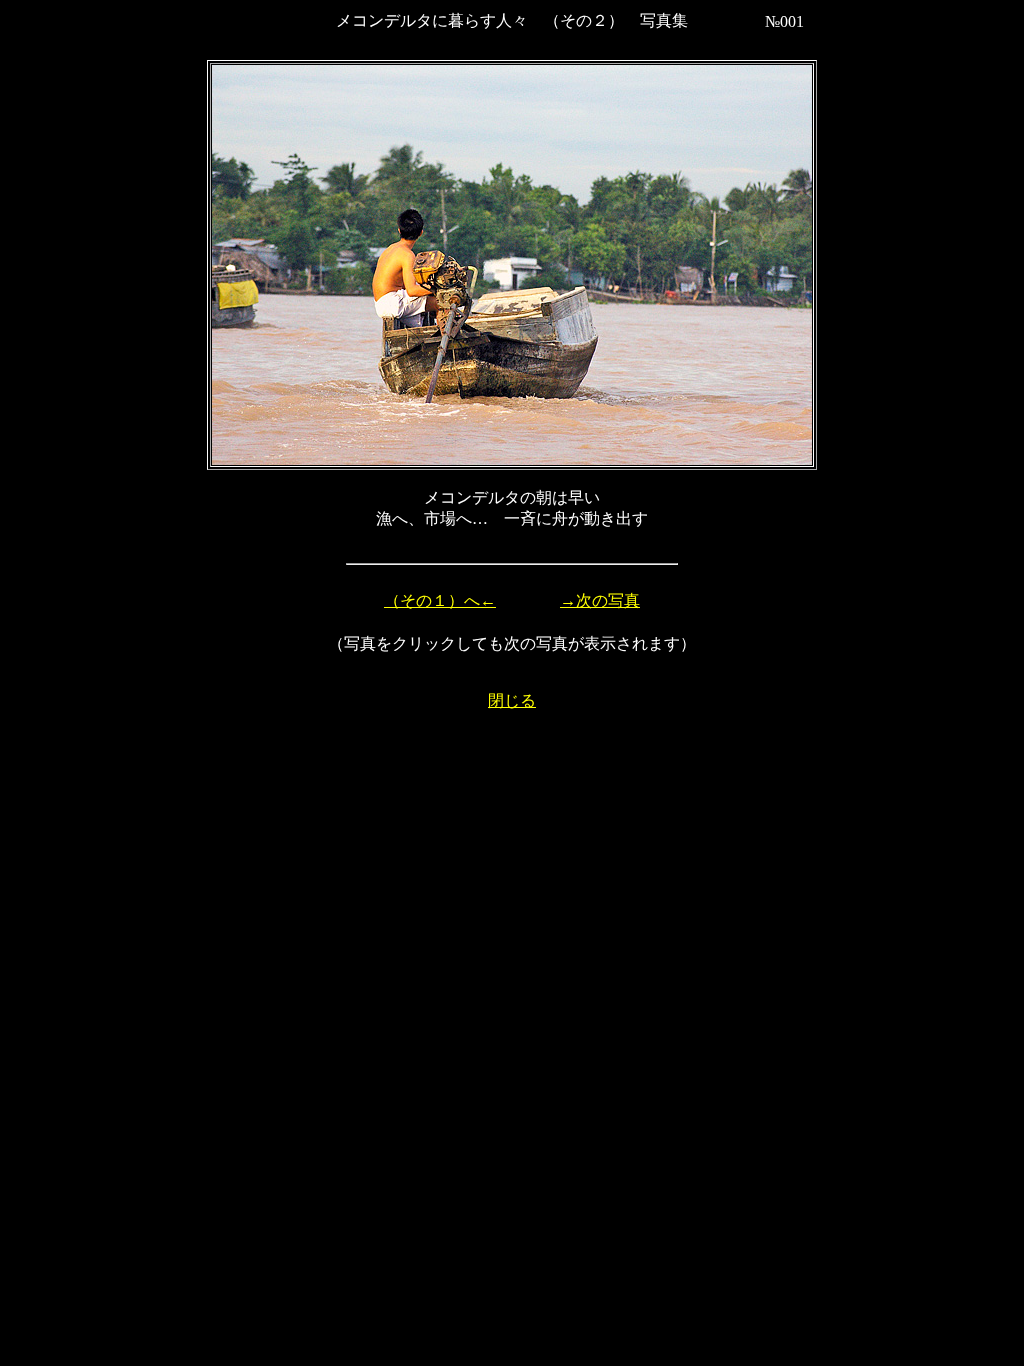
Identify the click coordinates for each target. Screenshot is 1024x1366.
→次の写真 (600, 600)
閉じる (512, 700)
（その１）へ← (440, 600)
